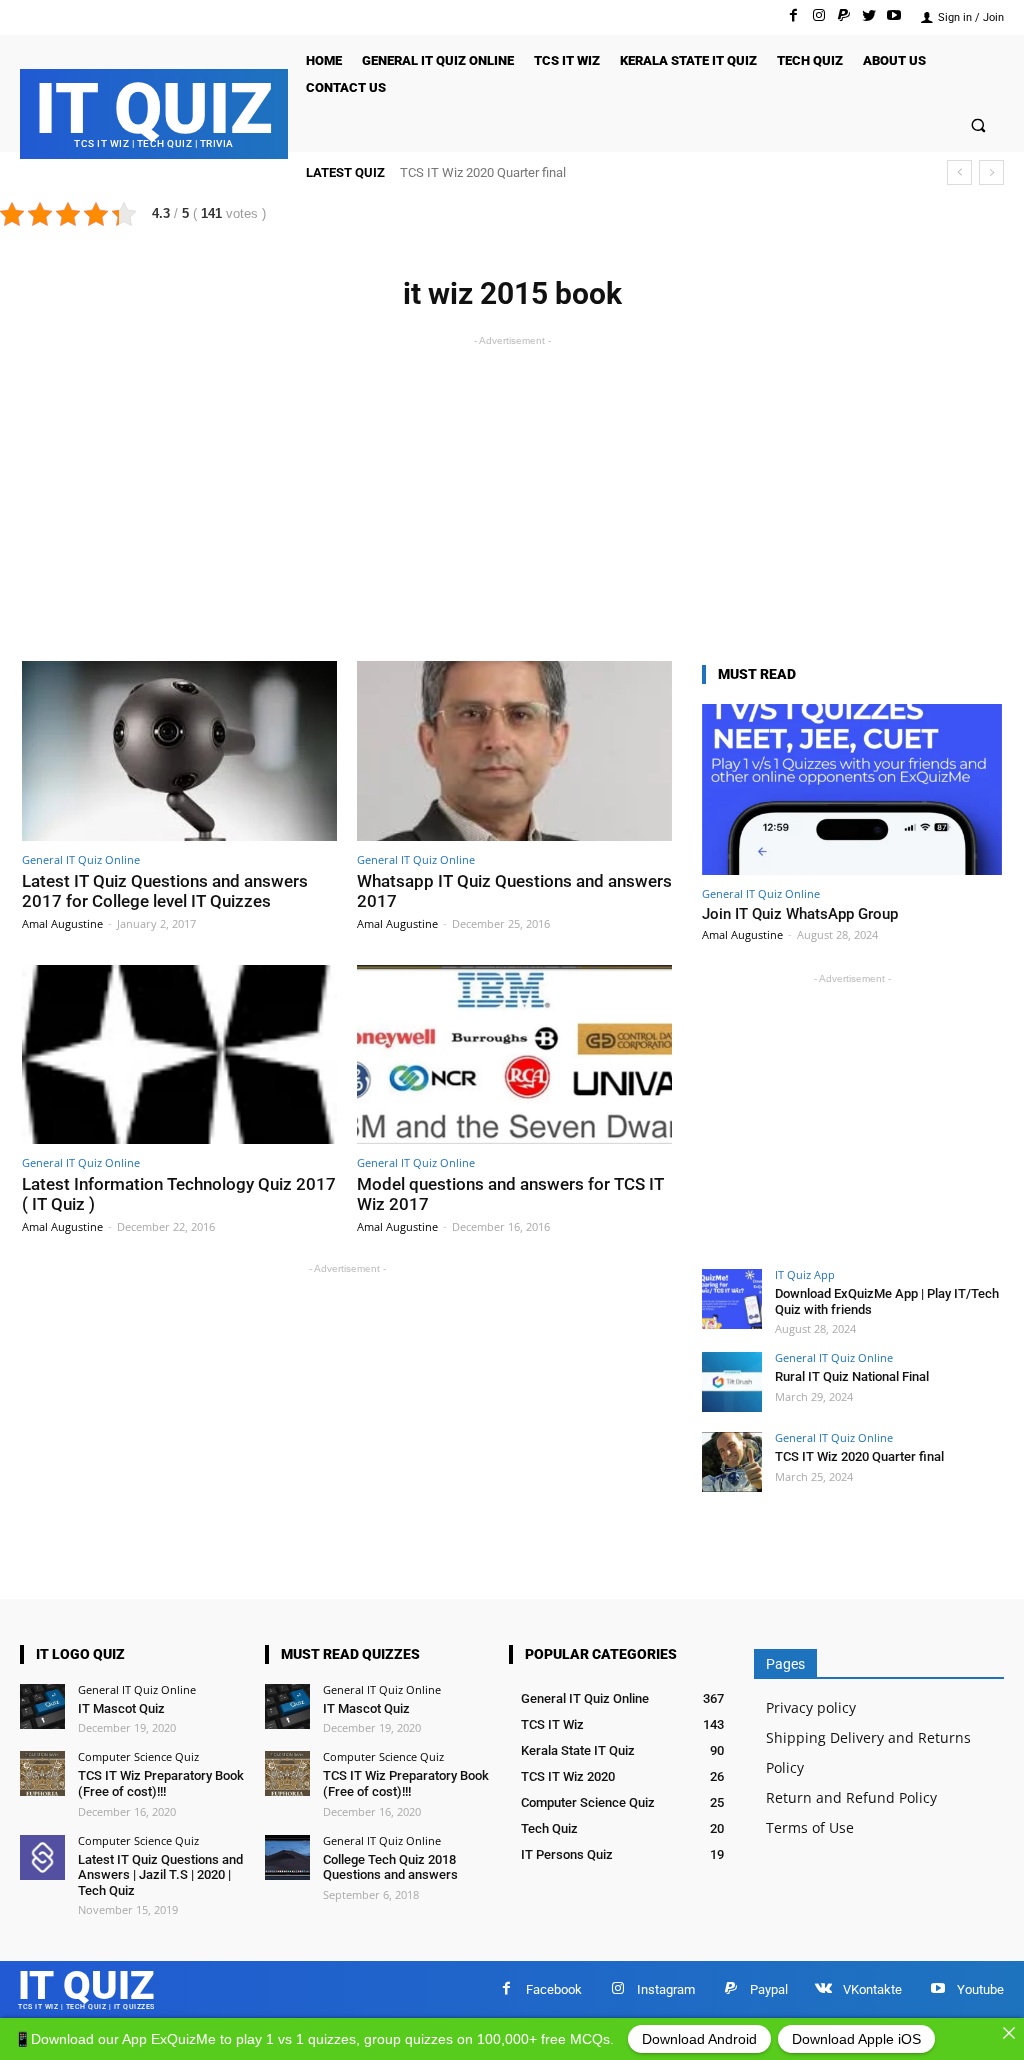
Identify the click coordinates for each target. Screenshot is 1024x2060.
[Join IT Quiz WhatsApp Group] (852, 789)
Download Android (699, 2039)
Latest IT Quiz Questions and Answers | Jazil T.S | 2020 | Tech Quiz (160, 1875)
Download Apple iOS (856, 2039)
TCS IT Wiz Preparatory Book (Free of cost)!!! (161, 1783)
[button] (978, 126)
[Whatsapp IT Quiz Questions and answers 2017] (514, 751)
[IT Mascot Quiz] (42, 1706)
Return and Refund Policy (851, 1797)
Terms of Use (810, 1827)
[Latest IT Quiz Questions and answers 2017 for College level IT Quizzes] (179, 751)
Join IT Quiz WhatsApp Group (800, 914)
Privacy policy (811, 1707)
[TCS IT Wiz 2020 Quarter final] (732, 1462)
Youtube (980, 1989)
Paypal (769, 1989)
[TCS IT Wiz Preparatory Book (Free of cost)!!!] (42, 1773)
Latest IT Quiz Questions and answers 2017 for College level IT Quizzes (165, 891)
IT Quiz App (805, 1274)
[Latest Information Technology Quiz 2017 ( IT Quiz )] (179, 1055)
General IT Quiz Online (81, 859)
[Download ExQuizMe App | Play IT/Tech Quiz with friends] (732, 1299)
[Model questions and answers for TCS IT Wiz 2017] (514, 1055)
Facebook (554, 1989)
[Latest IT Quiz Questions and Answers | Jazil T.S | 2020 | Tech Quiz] (42, 1857)
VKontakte (872, 1989)
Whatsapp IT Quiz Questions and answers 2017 (514, 891)
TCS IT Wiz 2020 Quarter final (483, 172)
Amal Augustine (62, 923)
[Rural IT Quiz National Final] (732, 1382)
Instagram (666, 1989)
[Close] (1009, 2033)
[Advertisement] (512, 491)
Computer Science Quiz (138, 1756)
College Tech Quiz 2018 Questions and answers (390, 1867)
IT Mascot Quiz (121, 1708)
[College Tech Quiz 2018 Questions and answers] (287, 1857)
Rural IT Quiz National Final (852, 1376)
